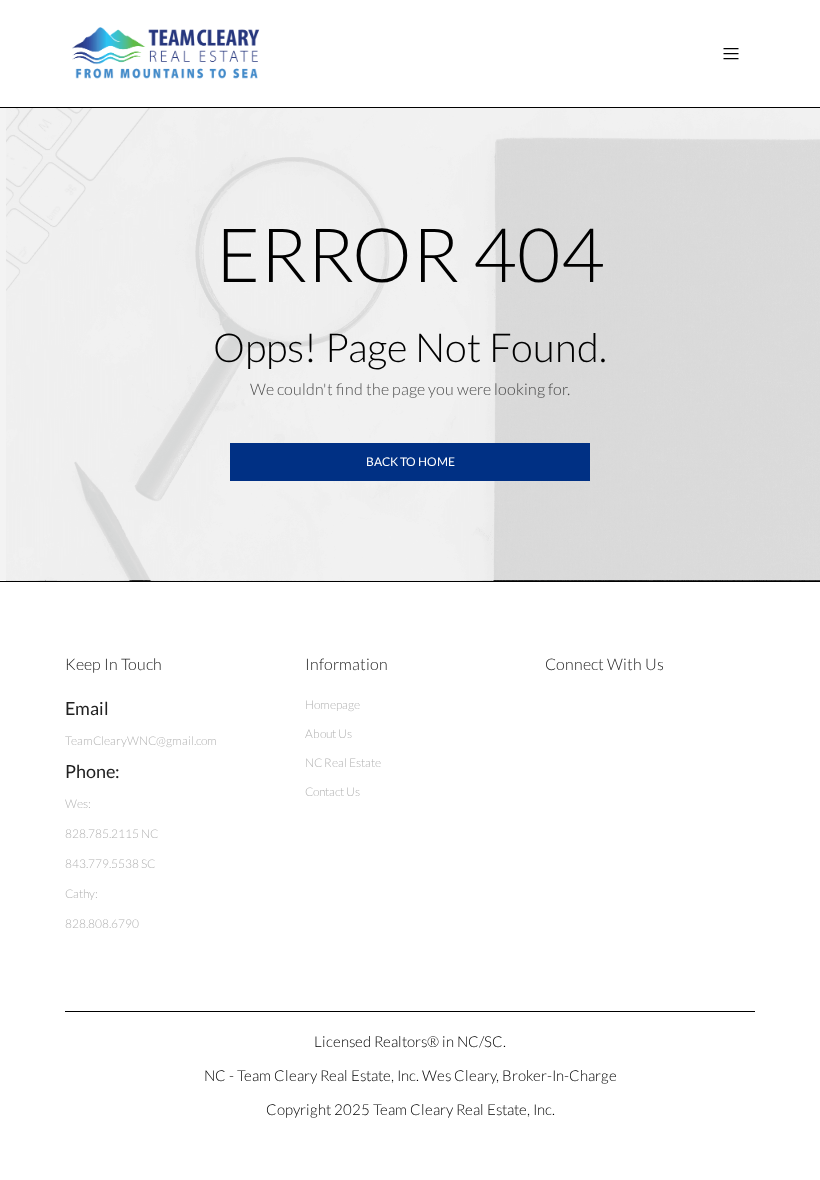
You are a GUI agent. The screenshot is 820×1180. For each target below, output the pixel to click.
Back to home (410, 461)
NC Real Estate (343, 762)
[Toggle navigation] (731, 53)
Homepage (332, 704)
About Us (328, 733)
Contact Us (332, 791)
